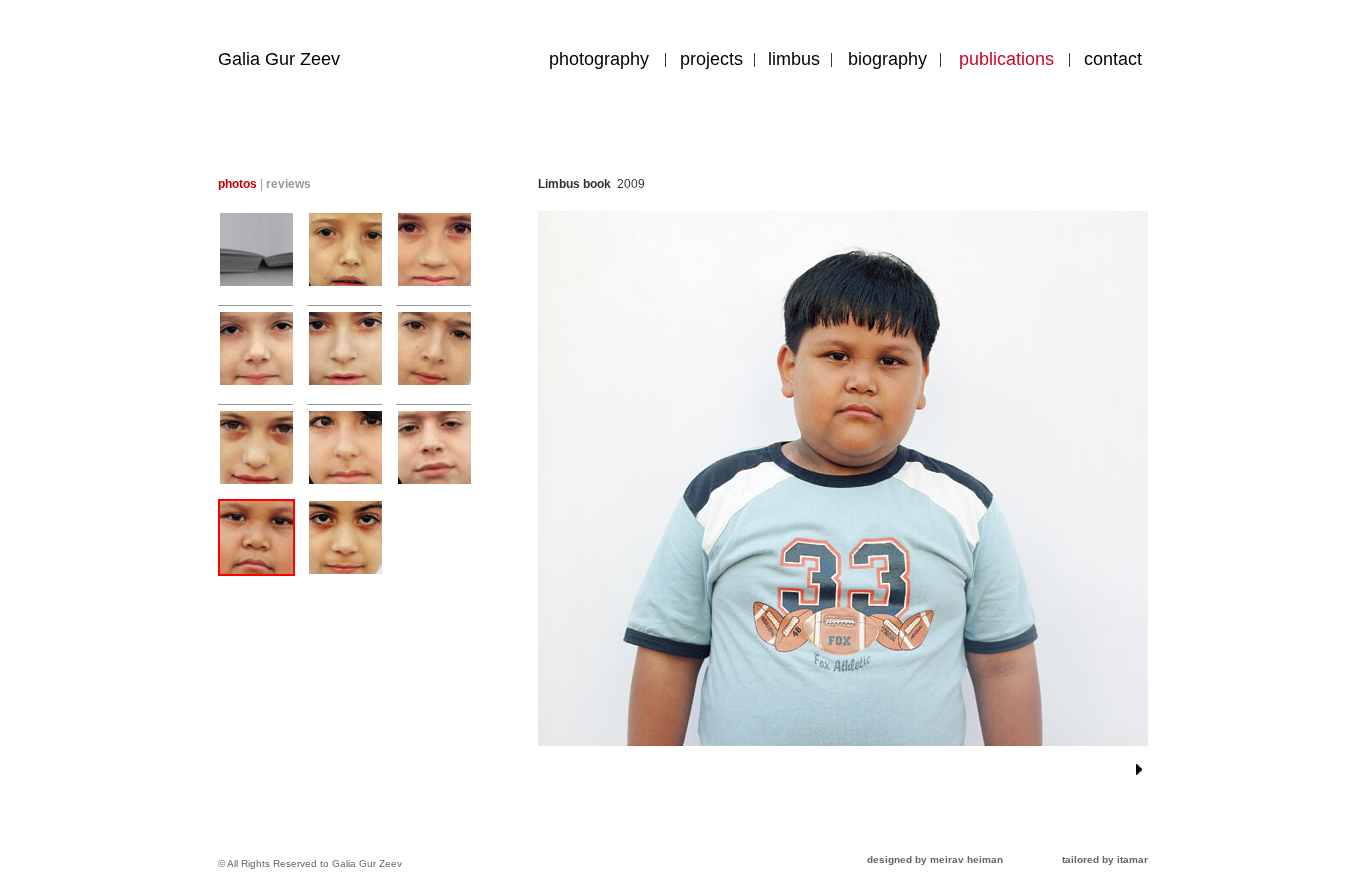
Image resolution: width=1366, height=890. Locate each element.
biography (887, 59)
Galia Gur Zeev (279, 59)
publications (1006, 59)
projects (711, 59)
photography (599, 59)
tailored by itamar (1105, 859)
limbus (794, 59)
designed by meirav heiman (935, 859)
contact (1113, 59)
